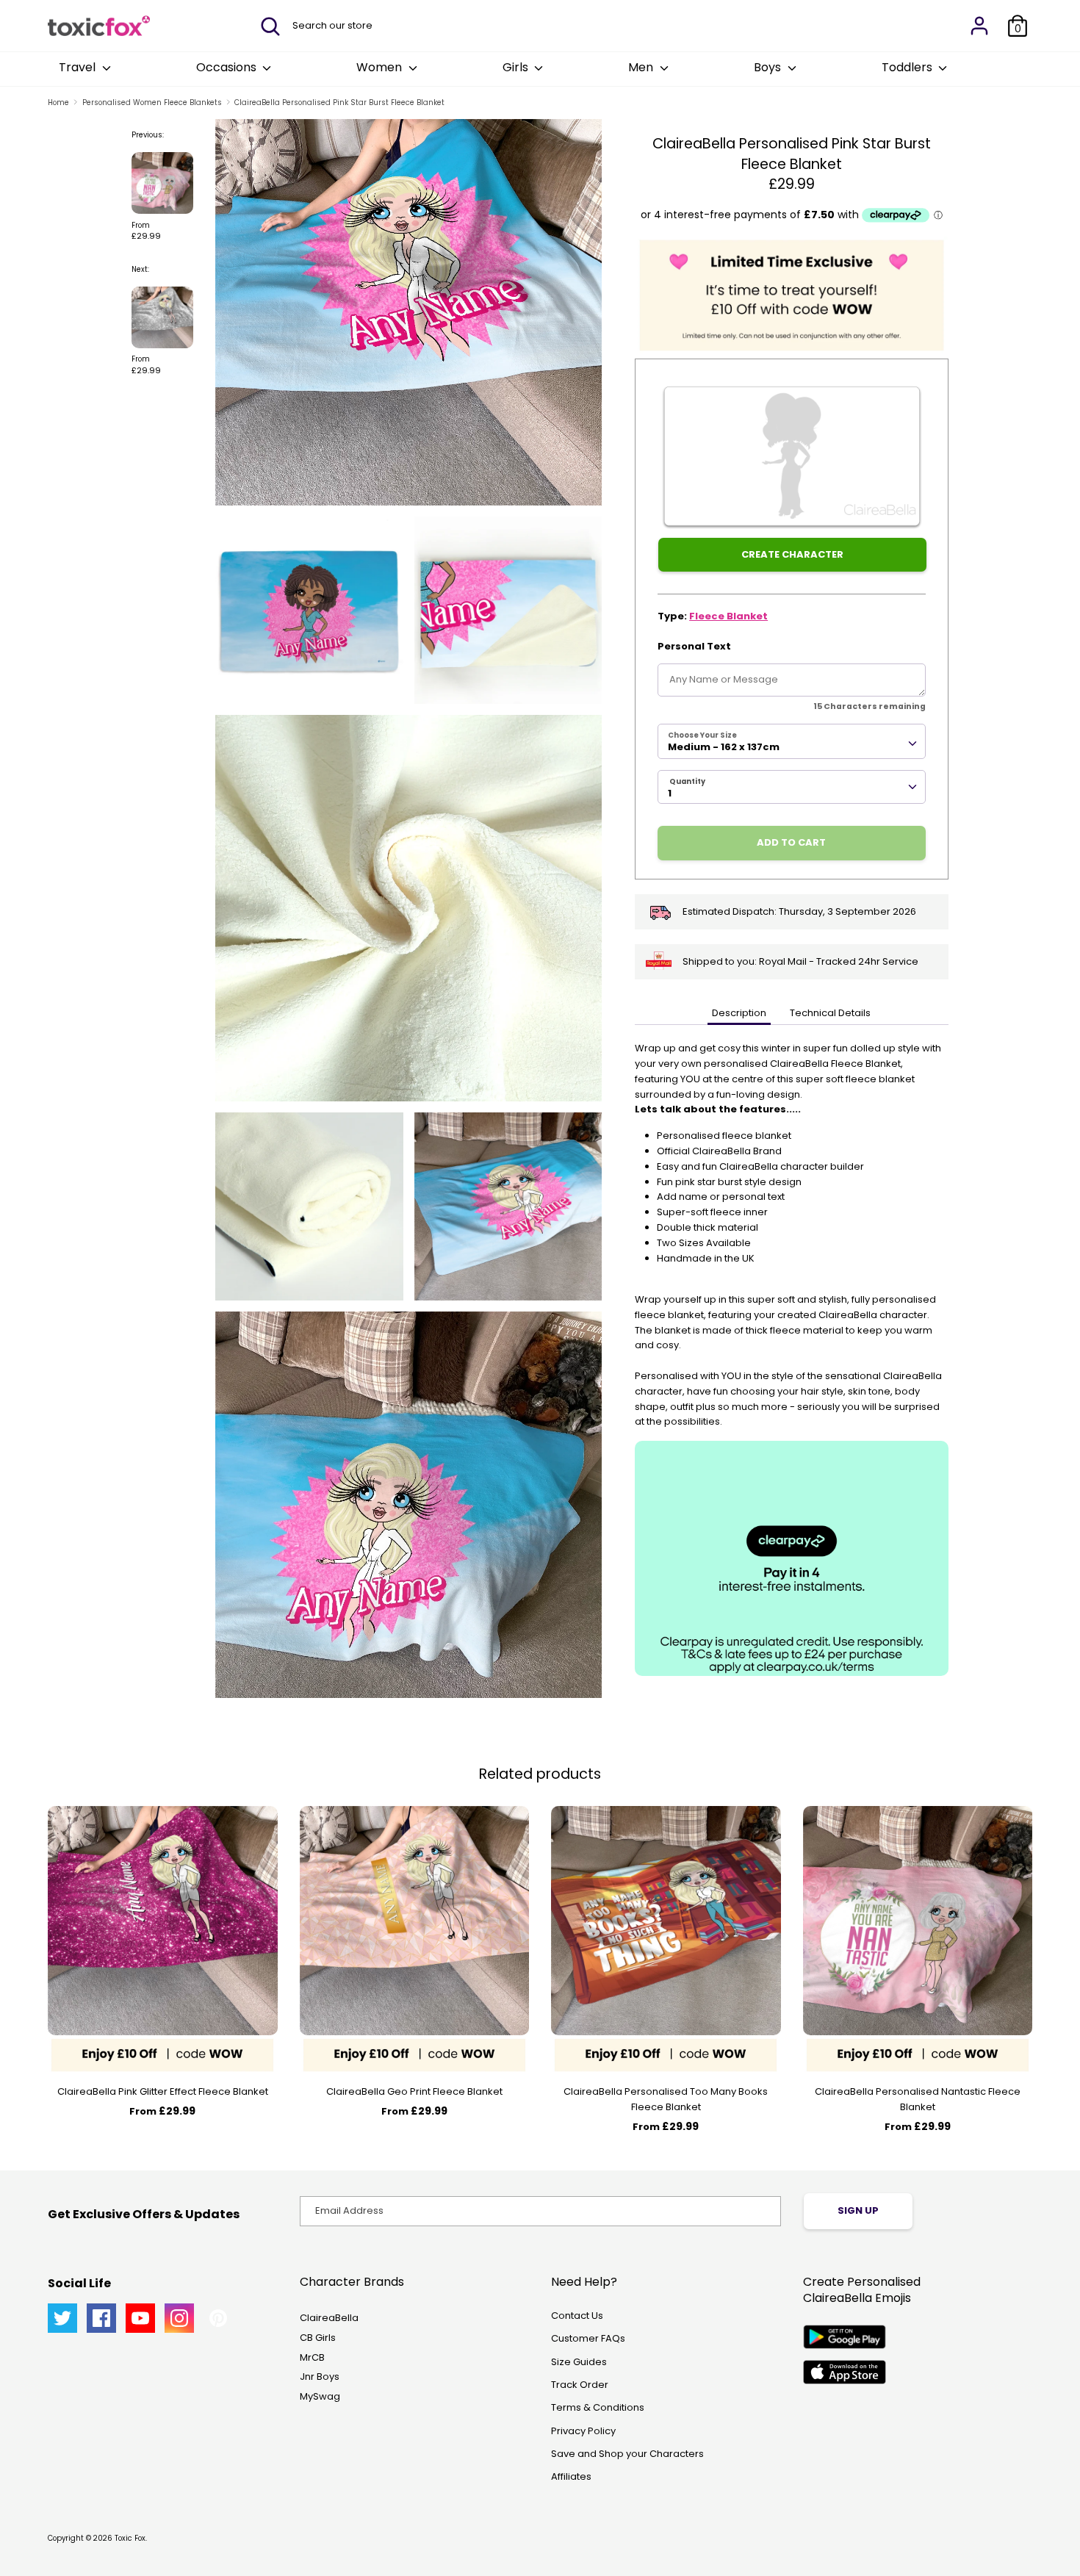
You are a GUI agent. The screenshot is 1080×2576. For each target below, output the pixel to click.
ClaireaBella (329, 2318)
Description (739, 1013)
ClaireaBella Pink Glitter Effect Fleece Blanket (163, 2091)
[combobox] (792, 741)
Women (381, 67)
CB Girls (318, 2338)
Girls (517, 67)
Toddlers (908, 67)
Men (642, 67)
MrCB (312, 2357)
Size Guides (579, 2362)
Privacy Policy (583, 2431)
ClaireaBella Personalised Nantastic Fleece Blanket (918, 2099)
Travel (79, 67)
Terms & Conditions (598, 2407)
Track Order (580, 2385)
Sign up (858, 2210)
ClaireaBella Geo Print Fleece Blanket (414, 2091)
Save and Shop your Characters (627, 2454)
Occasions (228, 67)
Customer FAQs (588, 2338)
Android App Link (845, 2337)
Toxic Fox (130, 2538)
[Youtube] (140, 2318)
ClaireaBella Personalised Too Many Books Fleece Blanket (666, 2099)
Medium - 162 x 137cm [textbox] (724, 747)
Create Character (792, 554)
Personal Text (694, 646)
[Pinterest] (218, 2318)
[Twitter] (62, 2318)
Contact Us (577, 2316)
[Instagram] (179, 2318)
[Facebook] (101, 2318)
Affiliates (571, 2476)
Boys (769, 67)
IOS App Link (845, 2372)
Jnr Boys (320, 2377)
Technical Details (830, 1013)
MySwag (320, 2396)
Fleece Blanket (728, 616)
